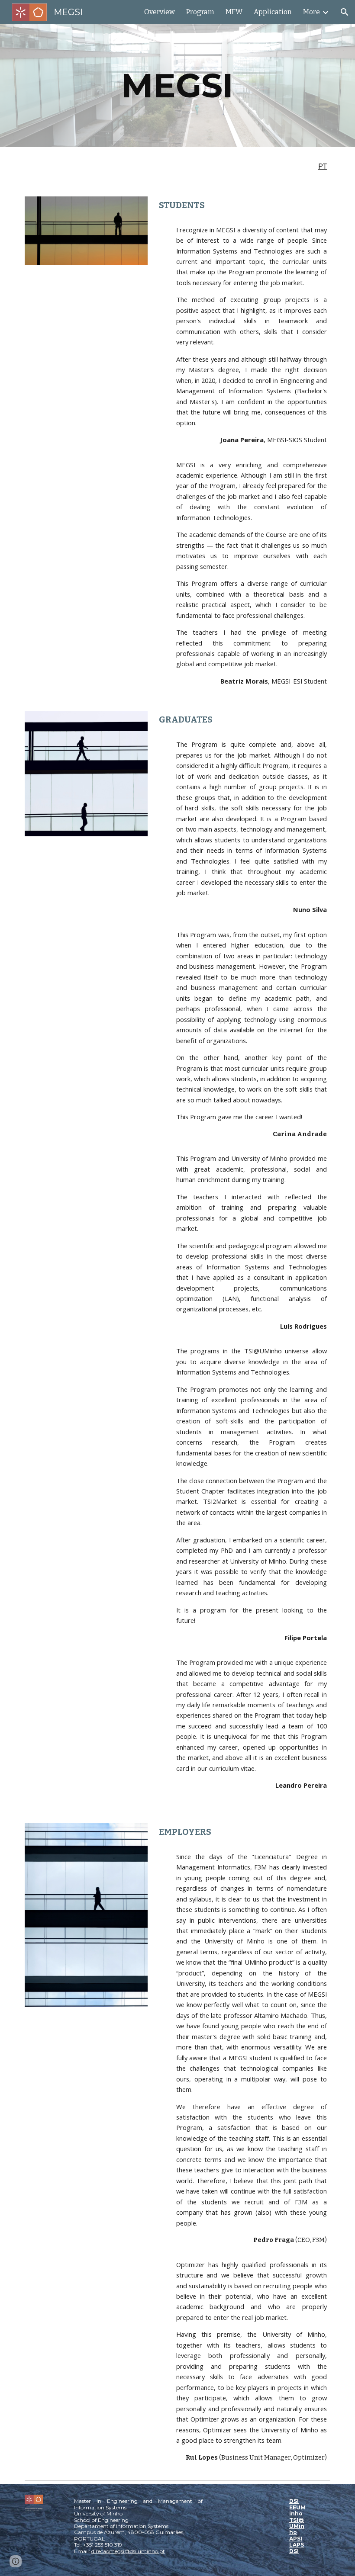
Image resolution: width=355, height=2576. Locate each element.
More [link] (311, 12)
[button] (345, 12)
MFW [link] (234, 12)
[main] (178, 86)
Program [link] (200, 12)
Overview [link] (160, 12)
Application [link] (273, 12)
